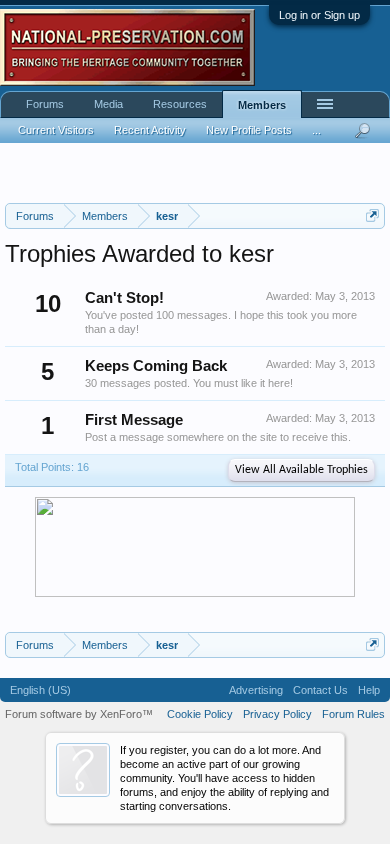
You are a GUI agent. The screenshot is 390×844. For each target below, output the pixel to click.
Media (108, 104)
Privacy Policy (277, 714)
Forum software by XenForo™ (79, 714)
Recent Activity (150, 130)
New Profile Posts (249, 130)
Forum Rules (353, 714)
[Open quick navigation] (372, 215)
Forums (45, 104)
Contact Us (320, 690)
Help (369, 690)
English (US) (40, 690)
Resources (180, 104)
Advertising (256, 690)
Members (262, 105)
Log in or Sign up (319, 15)
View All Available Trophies (301, 470)
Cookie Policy (200, 714)
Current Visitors (56, 130)
